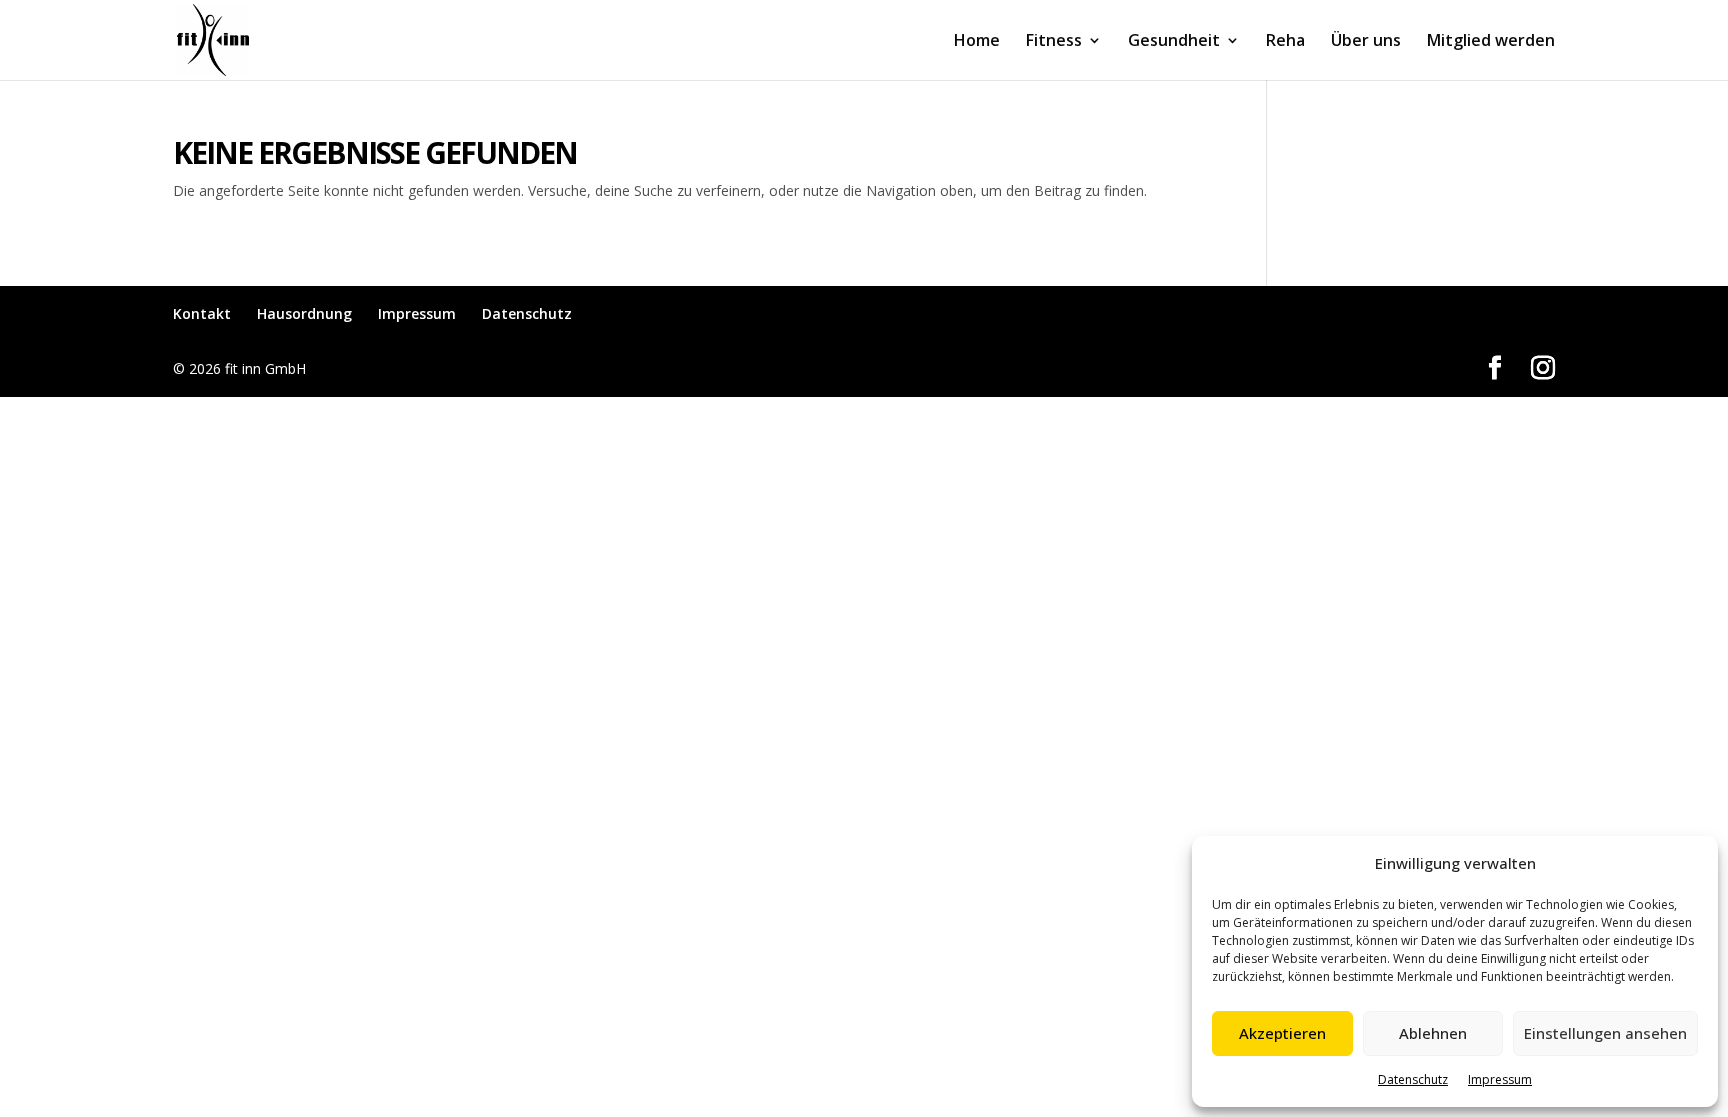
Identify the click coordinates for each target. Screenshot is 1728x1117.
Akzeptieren (1282, 1033)
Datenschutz (1413, 1079)
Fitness (1054, 42)
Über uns (1366, 42)
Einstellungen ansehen (1605, 1033)
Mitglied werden (1491, 42)
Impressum (1500, 1079)
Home (977, 42)
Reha (1285, 42)
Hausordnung (304, 313)
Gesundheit (1174, 42)
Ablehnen (1433, 1033)
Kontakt (202, 313)
